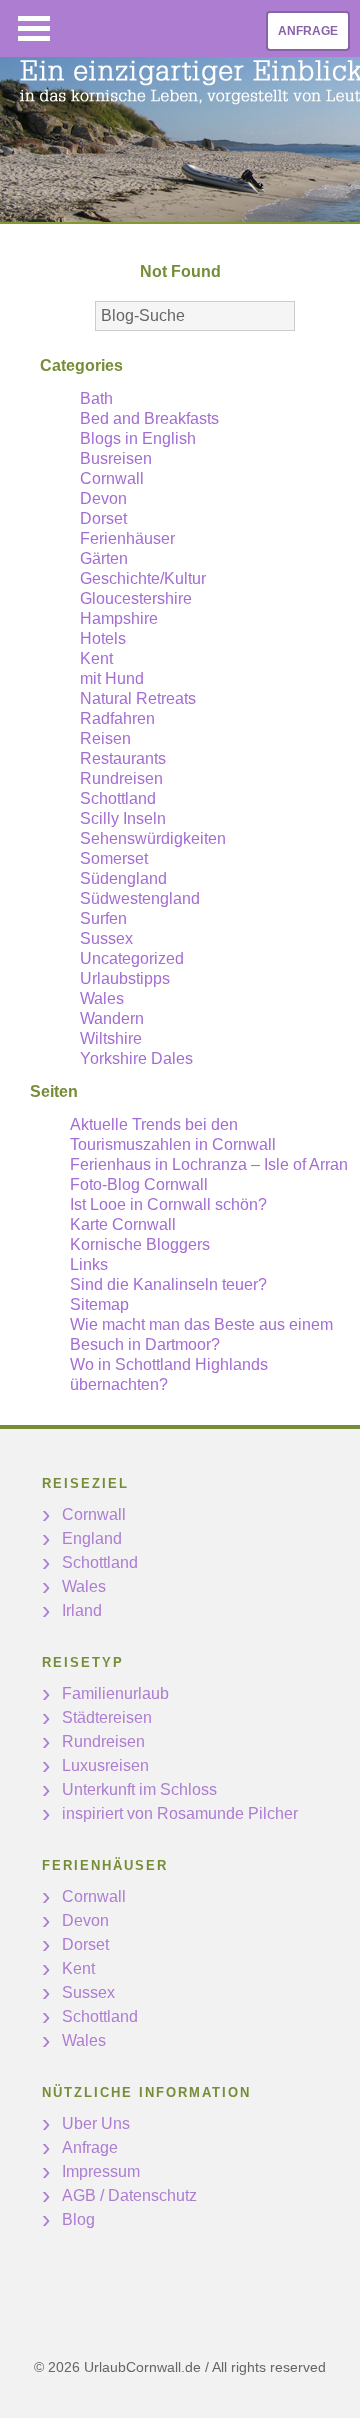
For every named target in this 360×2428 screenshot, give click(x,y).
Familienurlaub (115, 1693)
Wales (102, 998)
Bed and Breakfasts (149, 418)
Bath (96, 398)
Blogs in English (138, 438)
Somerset (114, 858)
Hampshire (119, 618)
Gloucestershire (136, 598)
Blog (78, 2219)
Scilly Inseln (123, 818)
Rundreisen (121, 778)
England (92, 1538)
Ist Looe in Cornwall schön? (168, 1204)
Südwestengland (140, 898)
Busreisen (116, 458)
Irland (82, 1610)
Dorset (103, 518)
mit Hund (112, 678)
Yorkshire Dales (136, 1058)
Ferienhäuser (127, 538)
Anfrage (308, 31)
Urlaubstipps (125, 978)
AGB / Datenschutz (129, 2195)
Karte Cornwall (123, 1224)
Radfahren (117, 718)
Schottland (118, 798)
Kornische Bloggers (140, 1244)
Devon (103, 498)
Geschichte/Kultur (143, 578)
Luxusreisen (105, 1765)
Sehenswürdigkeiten (153, 838)
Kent (96, 658)
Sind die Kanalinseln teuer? (168, 1284)
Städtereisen (107, 1717)
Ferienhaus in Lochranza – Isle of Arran (209, 1164)
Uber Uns (96, 2123)
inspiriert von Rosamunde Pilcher (180, 1813)
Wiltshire (111, 1038)
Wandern (112, 1018)
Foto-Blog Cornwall (139, 1184)
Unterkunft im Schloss (139, 1789)
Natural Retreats (138, 698)
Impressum (101, 2171)
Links (89, 1264)
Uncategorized (132, 958)
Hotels (103, 638)
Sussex (106, 938)
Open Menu (34, 28)
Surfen (103, 918)
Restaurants (123, 758)
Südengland (123, 878)
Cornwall (112, 478)
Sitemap (99, 1304)
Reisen (105, 738)
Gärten (104, 558)
